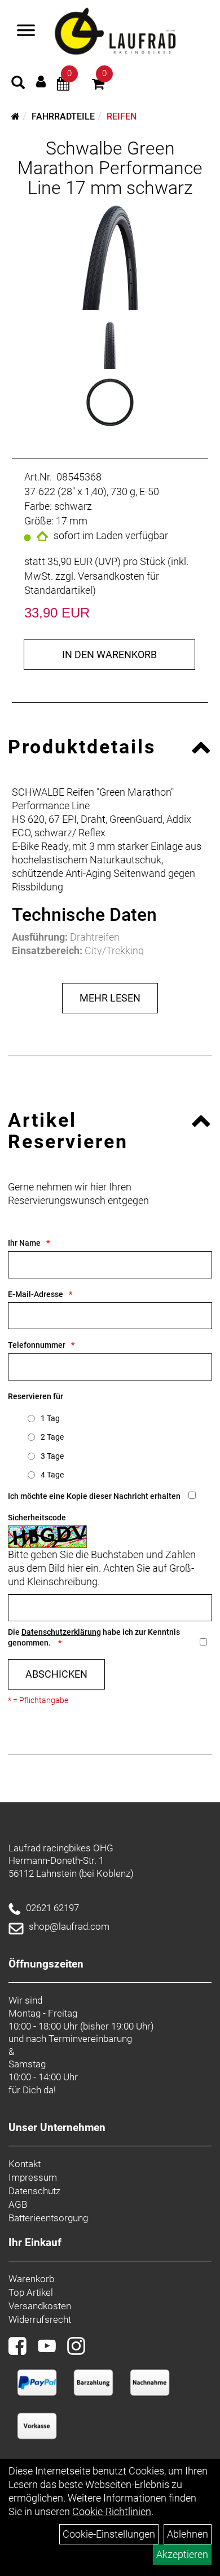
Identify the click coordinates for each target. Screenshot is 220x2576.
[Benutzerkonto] (41, 81)
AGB (18, 2204)
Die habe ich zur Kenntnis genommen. (94, 1637)
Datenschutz (34, 2191)
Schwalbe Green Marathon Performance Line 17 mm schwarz (110, 168)
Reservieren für (36, 1396)
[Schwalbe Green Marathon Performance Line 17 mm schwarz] (110, 257)
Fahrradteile (63, 116)
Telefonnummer (37, 1345)
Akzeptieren (182, 2554)
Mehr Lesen (110, 998)
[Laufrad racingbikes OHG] (130, 32)
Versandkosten (40, 2306)
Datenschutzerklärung (61, 1632)
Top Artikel (31, 2292)
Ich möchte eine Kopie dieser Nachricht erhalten (94, 1496)
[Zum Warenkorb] (98, 85)
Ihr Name (24, 1243)
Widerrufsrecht (40, 2319)
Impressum (33, 2177)
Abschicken (56, 1674)
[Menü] (26, 32)
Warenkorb (31, 2279)
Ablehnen (188, 2534)
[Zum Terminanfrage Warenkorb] (63, 85)
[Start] (16, 116)
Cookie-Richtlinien (112, 2511)
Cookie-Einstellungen (109, 2534)
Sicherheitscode (37, 1518)
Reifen (122, 116)
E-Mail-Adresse (36, 1294)
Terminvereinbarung (90, 2039)
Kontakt (25, 2164)
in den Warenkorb (109, 654)
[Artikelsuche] (18, 84)
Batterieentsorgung (48, 2218)
